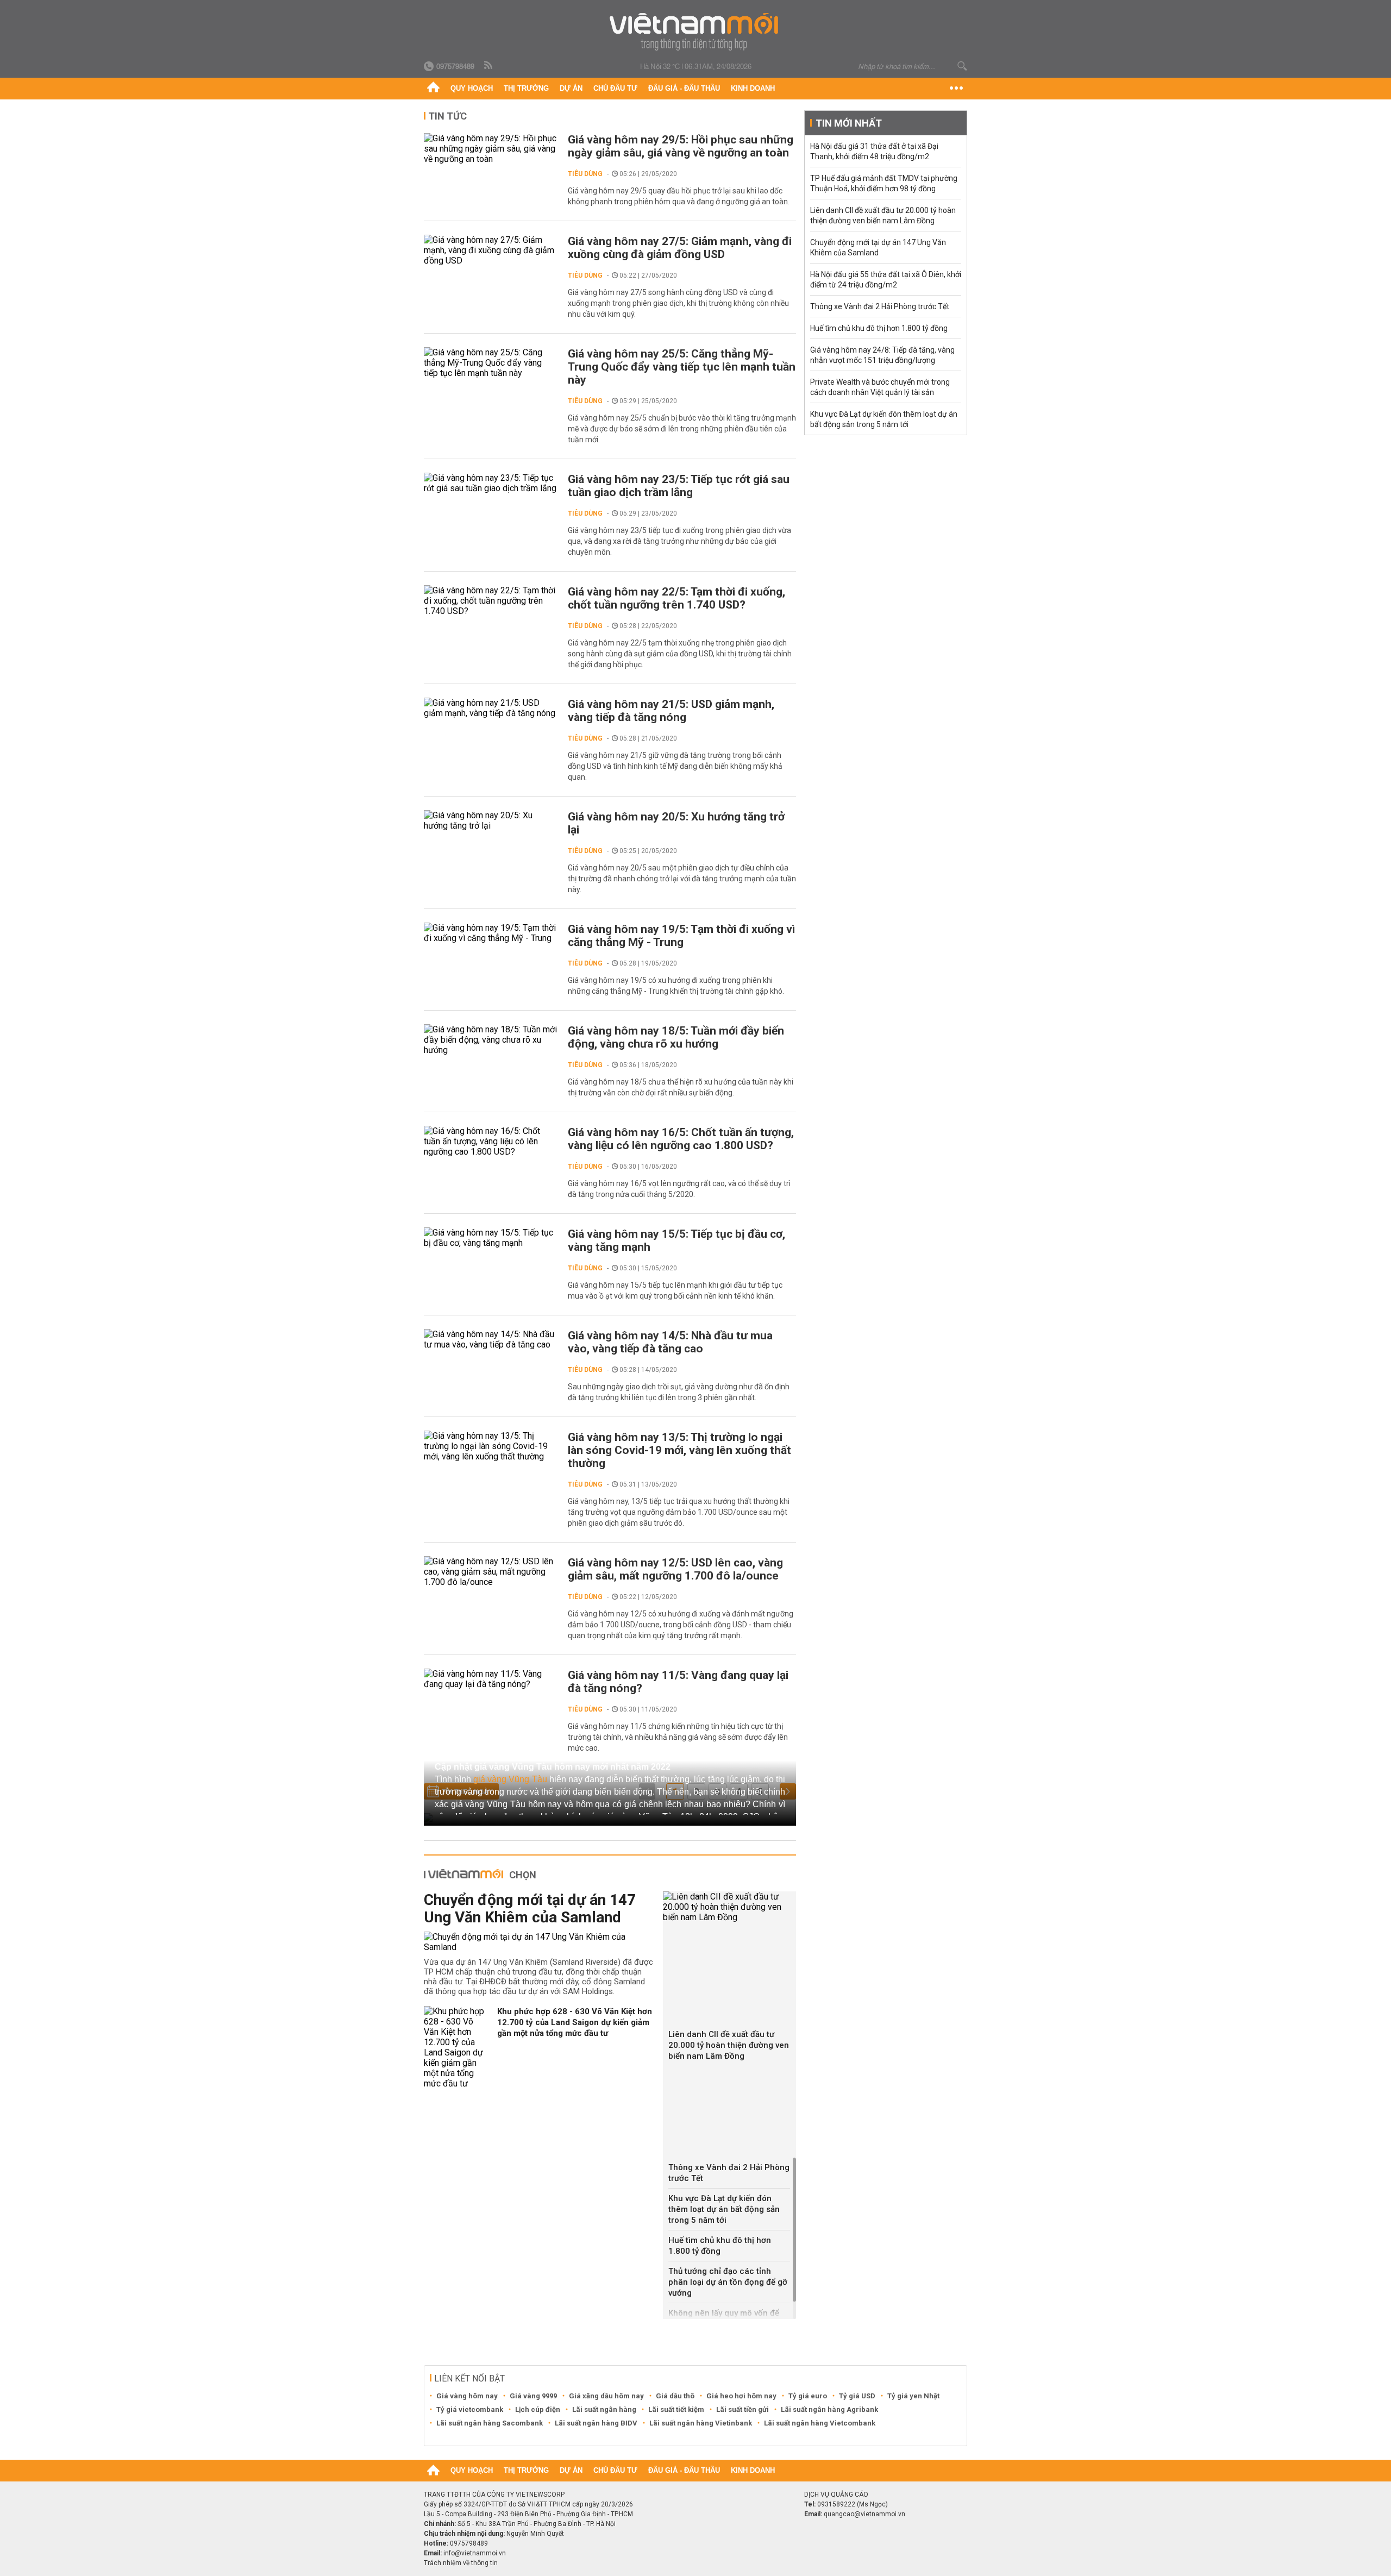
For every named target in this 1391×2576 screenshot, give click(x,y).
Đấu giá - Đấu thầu (684, 88)
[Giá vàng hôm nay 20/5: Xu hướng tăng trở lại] (490, 820)
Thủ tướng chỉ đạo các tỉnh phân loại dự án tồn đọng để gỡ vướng (728, 2282)
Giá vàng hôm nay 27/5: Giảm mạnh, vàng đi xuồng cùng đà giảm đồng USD (680, 248)
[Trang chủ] (433, 89)
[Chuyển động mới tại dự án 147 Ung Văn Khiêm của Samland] (539, 1942)
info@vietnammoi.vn (475, 2553)
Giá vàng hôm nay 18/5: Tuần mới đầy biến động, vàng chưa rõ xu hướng (676, 1037)
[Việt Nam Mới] (696, 32)
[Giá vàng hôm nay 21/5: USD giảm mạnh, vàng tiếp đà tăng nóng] (490, 708)
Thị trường (526, 88)
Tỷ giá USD (857, 2396)
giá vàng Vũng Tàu (510, 1779)
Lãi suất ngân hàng (604, 2409)
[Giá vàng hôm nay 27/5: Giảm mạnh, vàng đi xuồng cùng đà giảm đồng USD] (490, 250)
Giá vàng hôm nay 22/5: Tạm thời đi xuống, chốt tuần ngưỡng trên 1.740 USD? (676, 598)
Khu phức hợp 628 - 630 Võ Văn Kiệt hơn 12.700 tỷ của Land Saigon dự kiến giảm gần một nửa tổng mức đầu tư (575, 2022)
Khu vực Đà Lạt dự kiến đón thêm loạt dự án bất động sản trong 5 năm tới (724, 2209)
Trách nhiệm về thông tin (461, 2563)
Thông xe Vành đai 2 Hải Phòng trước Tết (729, 2173)
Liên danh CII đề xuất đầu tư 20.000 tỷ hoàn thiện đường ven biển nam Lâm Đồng (729, 2045)
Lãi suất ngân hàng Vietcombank (820, 2423)
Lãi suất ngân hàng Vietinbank (701, 2423)
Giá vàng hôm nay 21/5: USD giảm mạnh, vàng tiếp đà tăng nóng (671, 711)
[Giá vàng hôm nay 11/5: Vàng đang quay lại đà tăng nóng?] (490, 1679)
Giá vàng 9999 (533, 2396)
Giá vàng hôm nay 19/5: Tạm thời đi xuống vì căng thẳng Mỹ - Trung (681, 936)
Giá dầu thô (675, 2396)
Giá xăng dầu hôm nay (606, 2396)
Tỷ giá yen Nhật (913, 2396)
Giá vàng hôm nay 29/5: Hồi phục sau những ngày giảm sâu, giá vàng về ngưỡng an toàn (681, 146)
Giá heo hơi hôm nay (741, 2396)
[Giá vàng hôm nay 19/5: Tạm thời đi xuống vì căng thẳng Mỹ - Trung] (490, 933)
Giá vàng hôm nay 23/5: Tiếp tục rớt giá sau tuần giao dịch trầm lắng (679, 486)
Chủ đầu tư (615, 88)
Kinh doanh (753, 88)
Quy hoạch (472, 88)
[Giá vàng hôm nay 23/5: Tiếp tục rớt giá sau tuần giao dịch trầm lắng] (490, 483)
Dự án (571, 88)
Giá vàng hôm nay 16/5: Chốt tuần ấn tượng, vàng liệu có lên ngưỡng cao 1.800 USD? (681, 1139)
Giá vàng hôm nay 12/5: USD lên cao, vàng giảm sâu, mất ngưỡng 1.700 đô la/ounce (675, 1569)
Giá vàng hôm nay (467, 2396)
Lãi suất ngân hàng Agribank (829, 2409)
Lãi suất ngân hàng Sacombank (490, 2423)
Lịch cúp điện (538, 2409)
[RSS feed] (489, 66)
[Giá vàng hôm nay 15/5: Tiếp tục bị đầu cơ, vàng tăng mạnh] (490, 1238)
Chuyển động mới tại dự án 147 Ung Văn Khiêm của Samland (530, 1909)
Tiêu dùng (585, 174)
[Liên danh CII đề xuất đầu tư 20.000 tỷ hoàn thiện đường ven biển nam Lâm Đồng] (729, 1907)
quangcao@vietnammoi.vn (864, 2514)
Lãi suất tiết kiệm (676, 2409)
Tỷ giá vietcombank (470, 2409)
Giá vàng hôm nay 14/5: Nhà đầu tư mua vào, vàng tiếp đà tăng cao (670, 1342)
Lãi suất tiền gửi (743, 2409)
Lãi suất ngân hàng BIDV (596, 2423)
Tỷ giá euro (808, 2396)
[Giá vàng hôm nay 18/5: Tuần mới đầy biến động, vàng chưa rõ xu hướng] (490, 1040)
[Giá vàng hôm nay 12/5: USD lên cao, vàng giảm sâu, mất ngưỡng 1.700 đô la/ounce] (490, 1572)
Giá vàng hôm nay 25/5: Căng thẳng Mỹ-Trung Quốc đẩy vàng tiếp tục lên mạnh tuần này (682, 367)
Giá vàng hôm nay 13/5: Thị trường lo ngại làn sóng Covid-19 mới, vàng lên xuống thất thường (679, 1450)
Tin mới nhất (849, 123)
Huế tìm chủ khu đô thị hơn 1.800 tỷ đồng (720, 2246)
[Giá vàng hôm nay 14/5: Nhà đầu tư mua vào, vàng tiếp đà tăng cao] (490, 1339)
